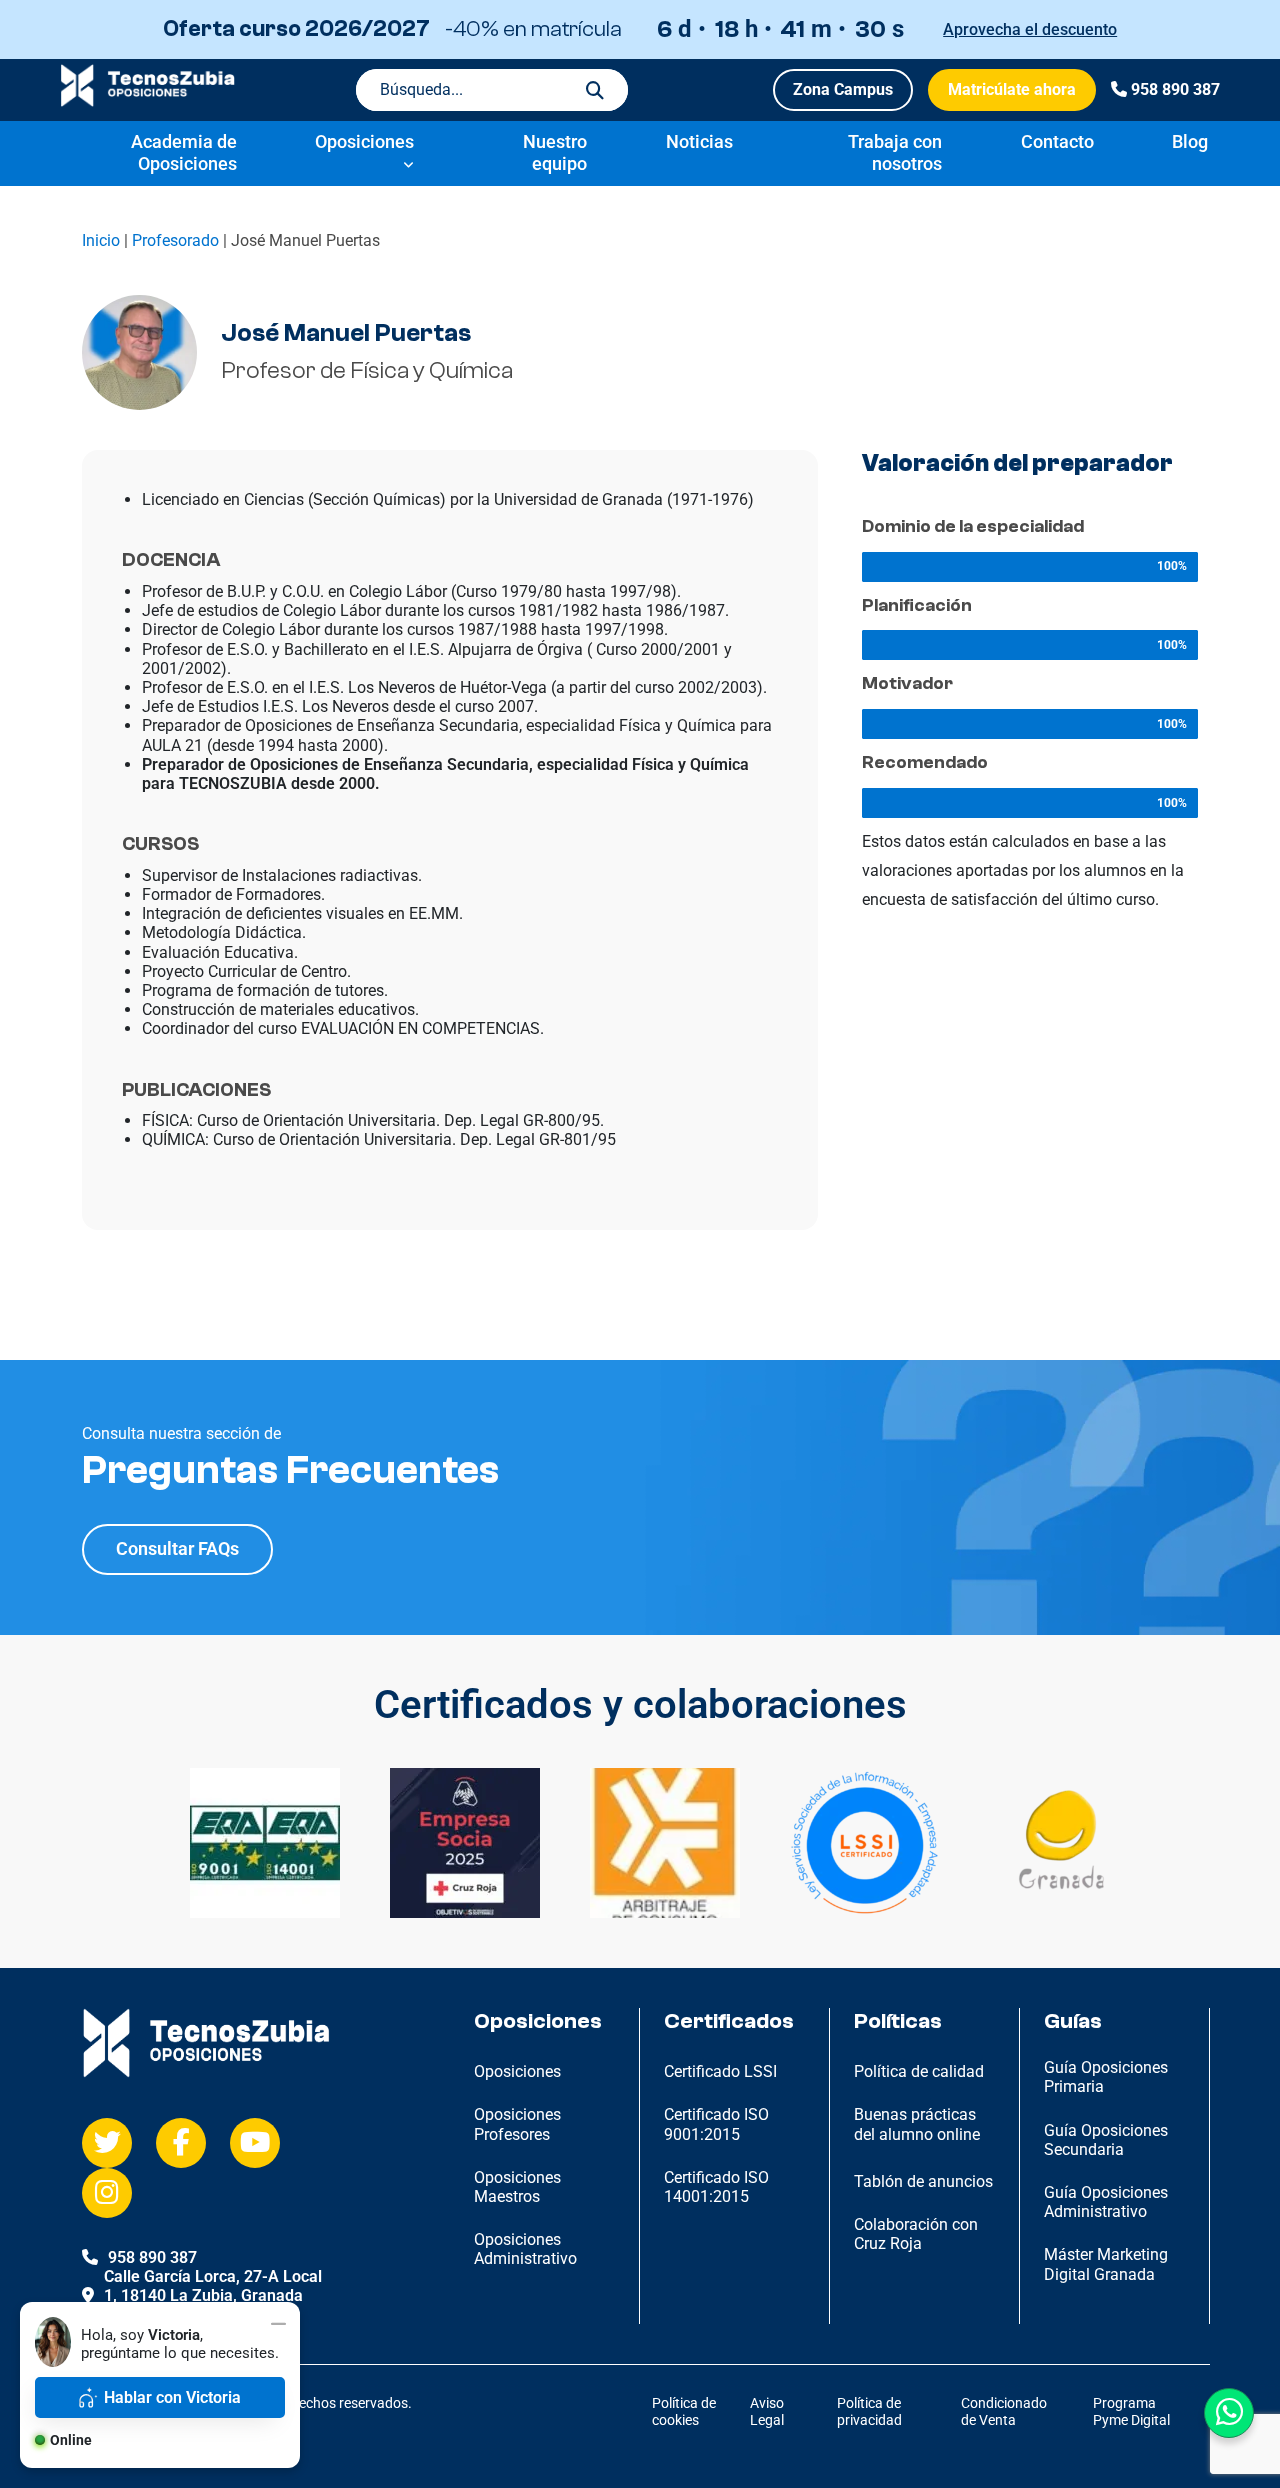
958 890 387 (1175, 89)
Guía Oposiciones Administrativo (1106, 2202)
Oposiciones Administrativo (525, 2249)
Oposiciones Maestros (517, 2187)
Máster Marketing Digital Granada (1106, 2264)
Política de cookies (684, 2411)
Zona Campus (843, 89)
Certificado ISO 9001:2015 (716, 2124)
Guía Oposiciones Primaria (1106, 2077)
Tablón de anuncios (923, 2181)
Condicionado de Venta (1004, 2411)
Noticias (699, 141)
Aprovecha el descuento (1030, 29)
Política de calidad (919, 2071)
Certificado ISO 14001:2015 (716, 2187)
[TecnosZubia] (147, 101)
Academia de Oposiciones (184, 152)
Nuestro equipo (555, 152)
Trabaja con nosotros (895, 152)
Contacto (1057, 141)
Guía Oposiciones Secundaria (1106, 2140)
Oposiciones (364, 141)
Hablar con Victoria (172, 2397)
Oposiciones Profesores (517, 2124)
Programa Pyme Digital (1131, 2411)
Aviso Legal (767, 2411)
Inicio (101, 240)
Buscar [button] (595, 90)
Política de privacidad (869, 2411)
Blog (1190, 141)
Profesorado (175, 240)
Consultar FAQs (177, 1548)
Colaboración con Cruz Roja (916, 2234)
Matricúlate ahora (1012, 89)
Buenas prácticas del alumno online (917, 2124)
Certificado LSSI (720, 2071)
